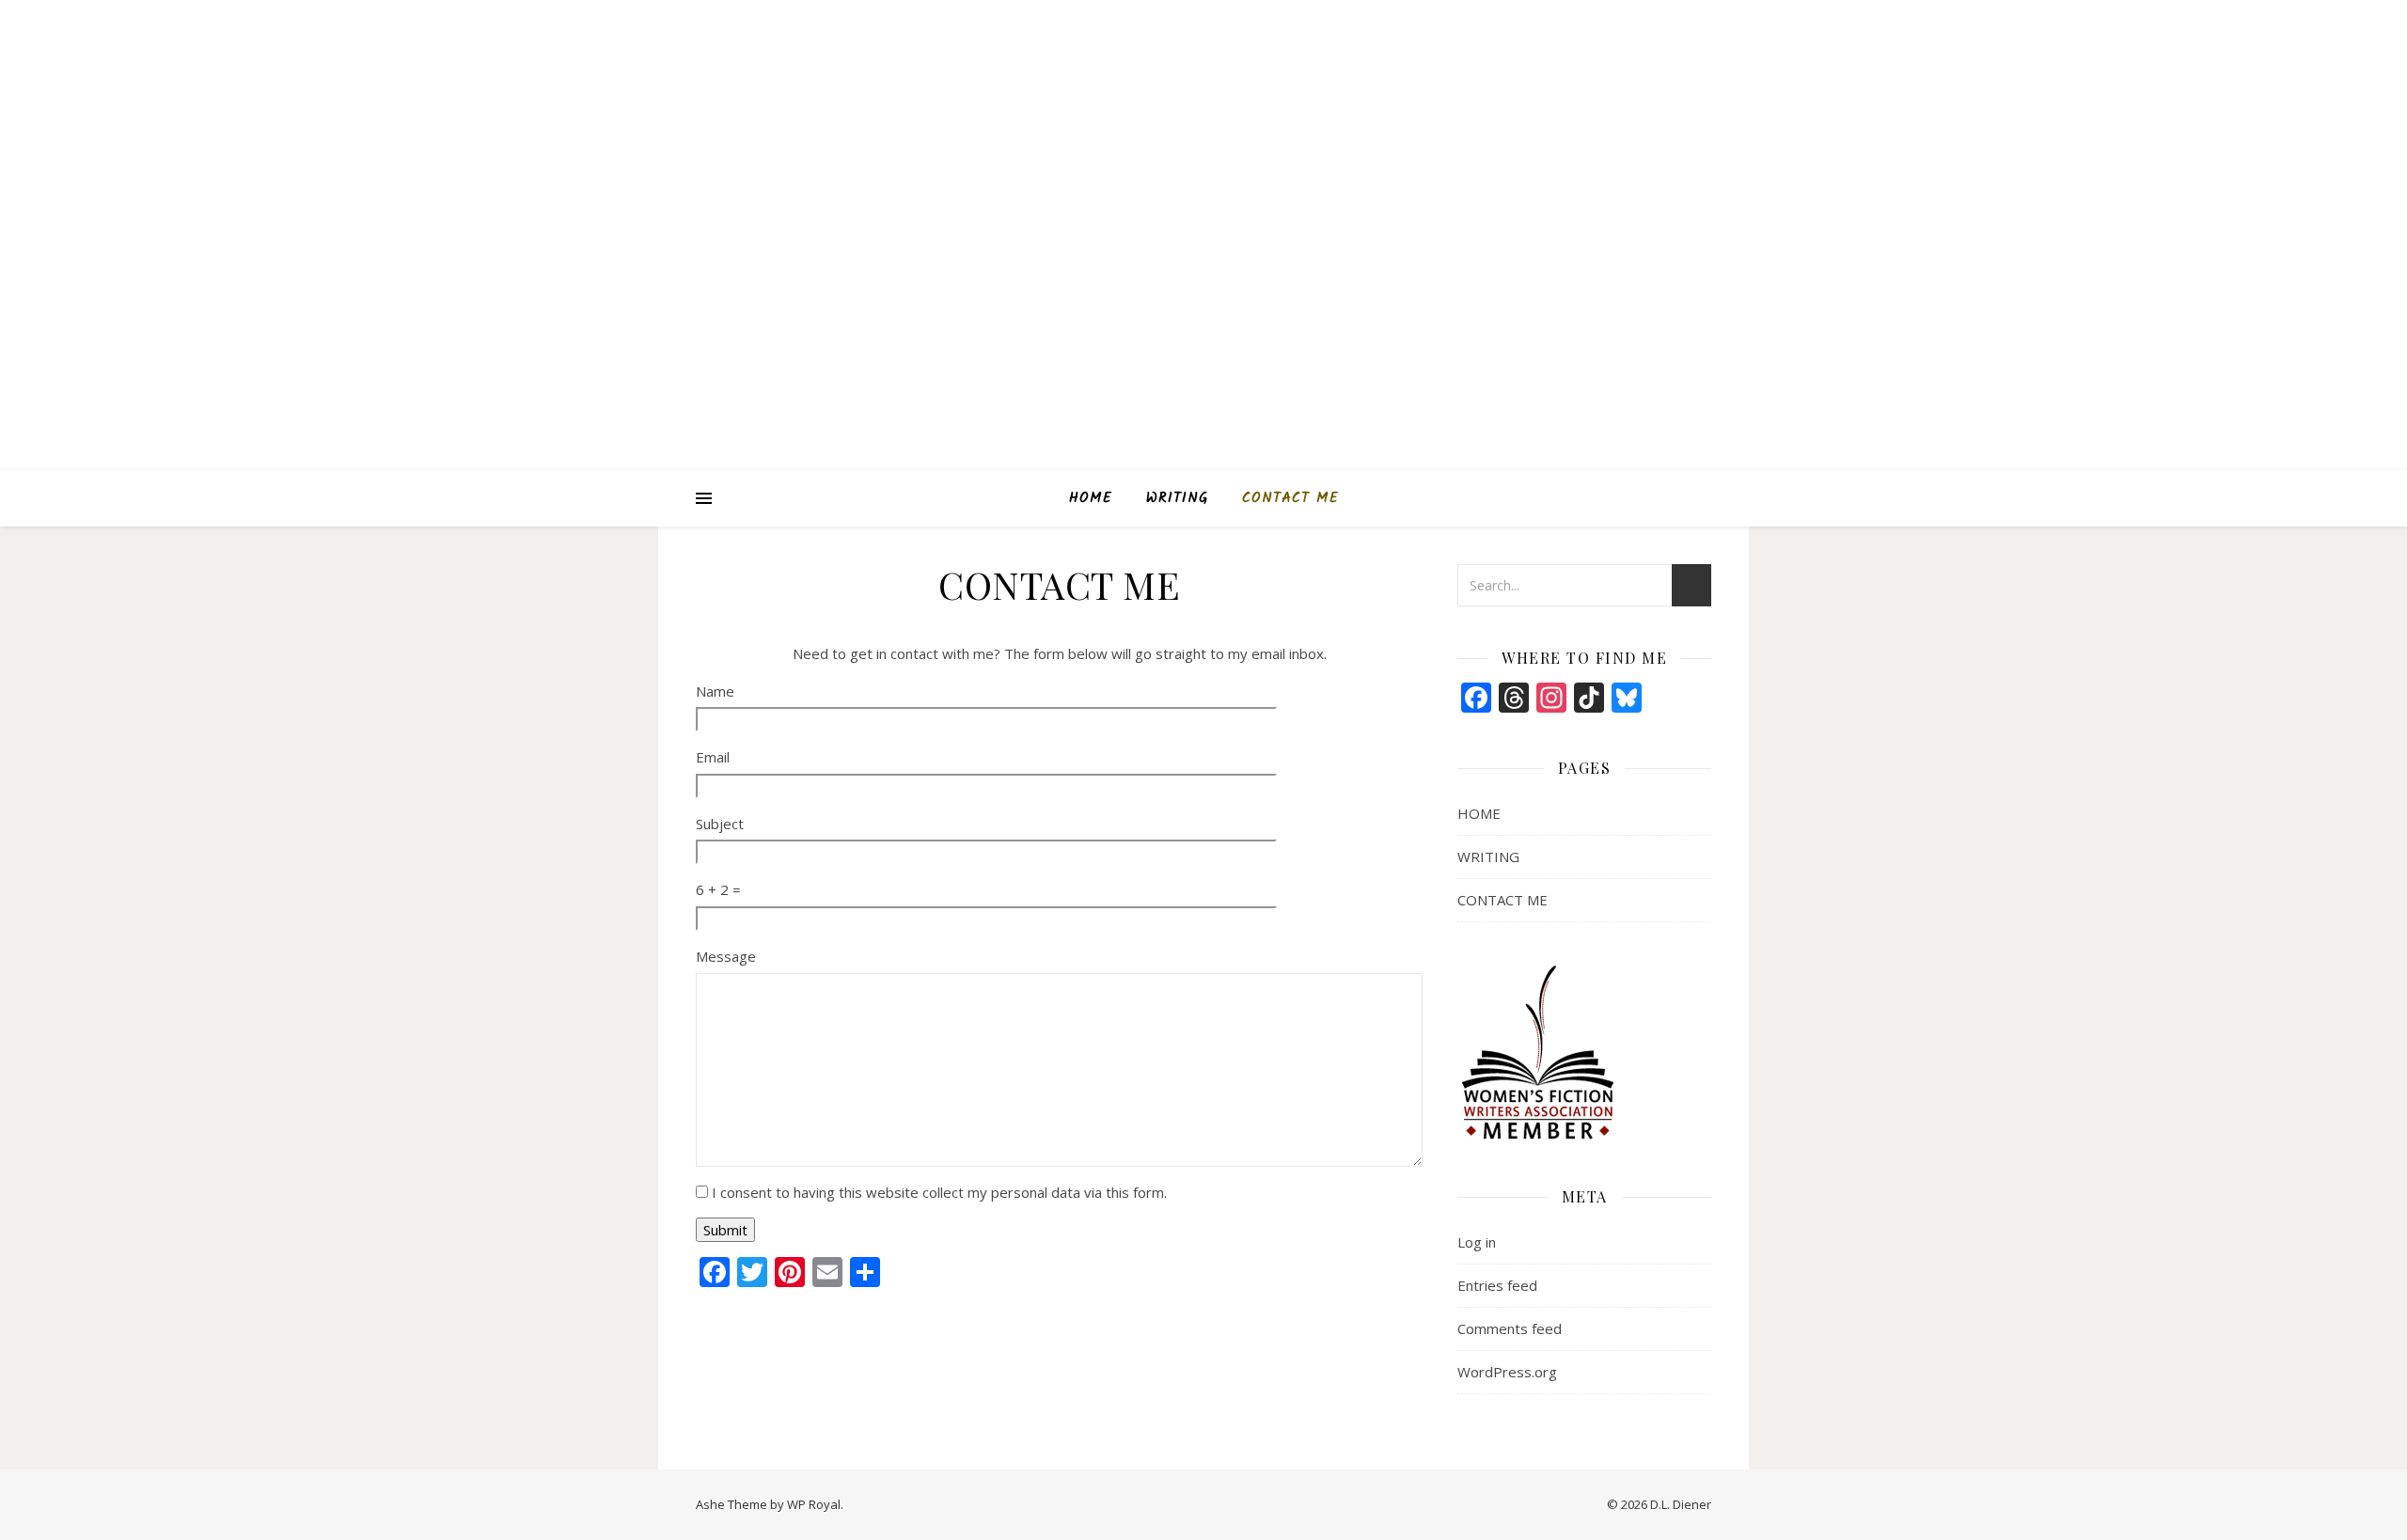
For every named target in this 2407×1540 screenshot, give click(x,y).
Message (726, 956)
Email (713, 757)
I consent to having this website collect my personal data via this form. (939, 1192)
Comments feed (1510, 1328)
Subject (720, 824)
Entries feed (1497, 1285)
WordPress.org (1507, 1372)
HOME (1091, 498)
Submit (725, 1230)
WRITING (1177, 498)
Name (715, 691)
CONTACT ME (1290, 498)
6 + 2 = (718, 889)
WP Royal (814, 1504)
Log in (1477, 1242)
